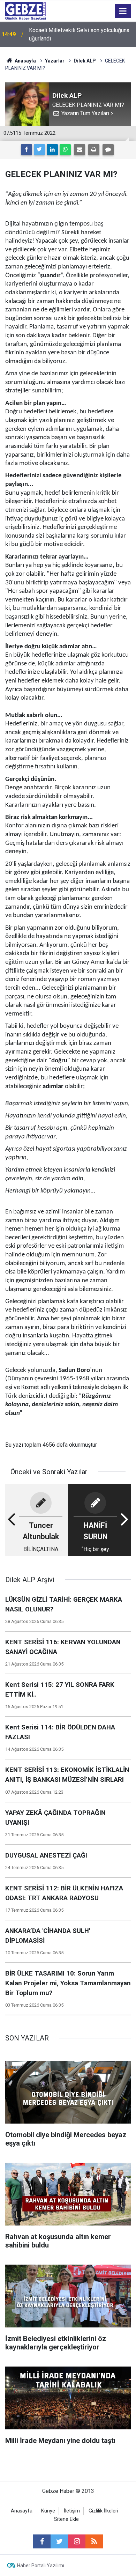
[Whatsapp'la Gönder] (65, 150)
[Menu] (123, 11)
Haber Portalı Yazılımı (41, 2566)
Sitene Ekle (66, 2519)
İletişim (72, 2511)
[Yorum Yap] (108, 150)
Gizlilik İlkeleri (103, 2511)
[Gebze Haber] (25, 10)
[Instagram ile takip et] (77, 2541)
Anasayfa (25, 61)
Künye (48, 2511)
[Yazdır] (94, 150)
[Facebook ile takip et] (42, 2541)
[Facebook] (27, 150)
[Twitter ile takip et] (59, 2541)
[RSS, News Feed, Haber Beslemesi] (94, 2541)
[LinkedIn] (52, 150)
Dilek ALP (85, 61)
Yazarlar (55, 61)
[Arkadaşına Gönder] (80, 150)
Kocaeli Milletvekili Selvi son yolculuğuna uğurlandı (79, 34)
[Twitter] (39, 150)
